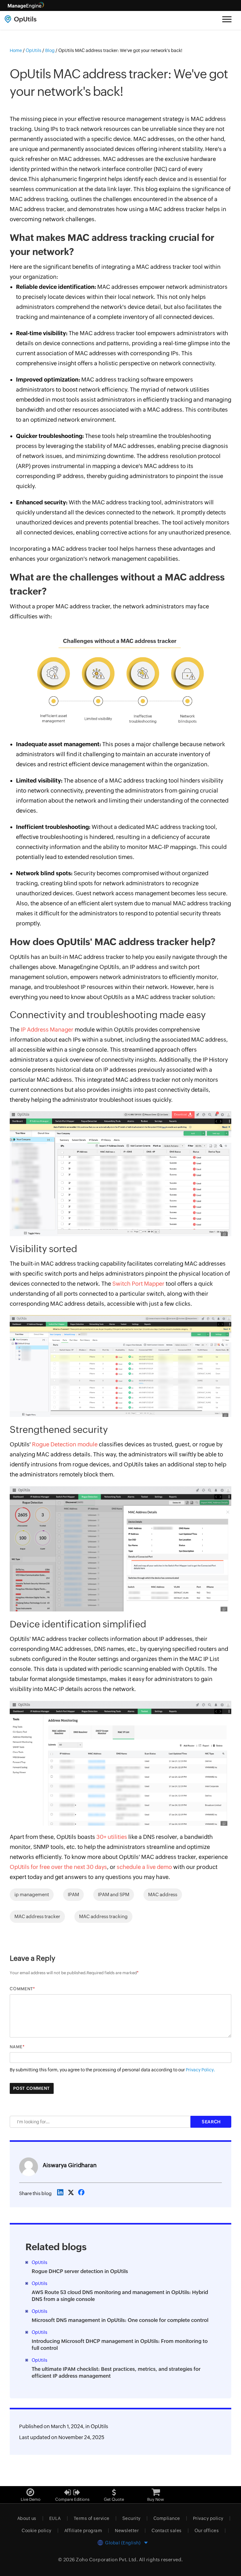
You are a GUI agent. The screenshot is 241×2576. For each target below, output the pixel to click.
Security (131, 2518)
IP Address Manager (47, 1030)
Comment (21, 1989)
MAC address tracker (37, 1916)
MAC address (163, 1894)
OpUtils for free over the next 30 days (58, 1867)
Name (16, 2047)
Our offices (207, 2531)
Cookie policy (37, 2531)
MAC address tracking (103, 1916)
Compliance (167, 2518)
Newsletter (127, 2531)
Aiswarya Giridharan (70, 2165)
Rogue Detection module (65, 1444)
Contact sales (167, 2531)
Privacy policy (208, 2518)
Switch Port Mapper (138, 1284)
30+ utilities (112, 1837)
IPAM (73, 1894)
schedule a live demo (144, 1867)
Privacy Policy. (200, 2070)
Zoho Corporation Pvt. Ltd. (107, 2560)
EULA (55, 2518)
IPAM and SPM (114, 1894)
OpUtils (99, 2426)
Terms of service (92, 2518)
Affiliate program (83, 2531)
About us (27, 2518)
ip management (32, 1894)
